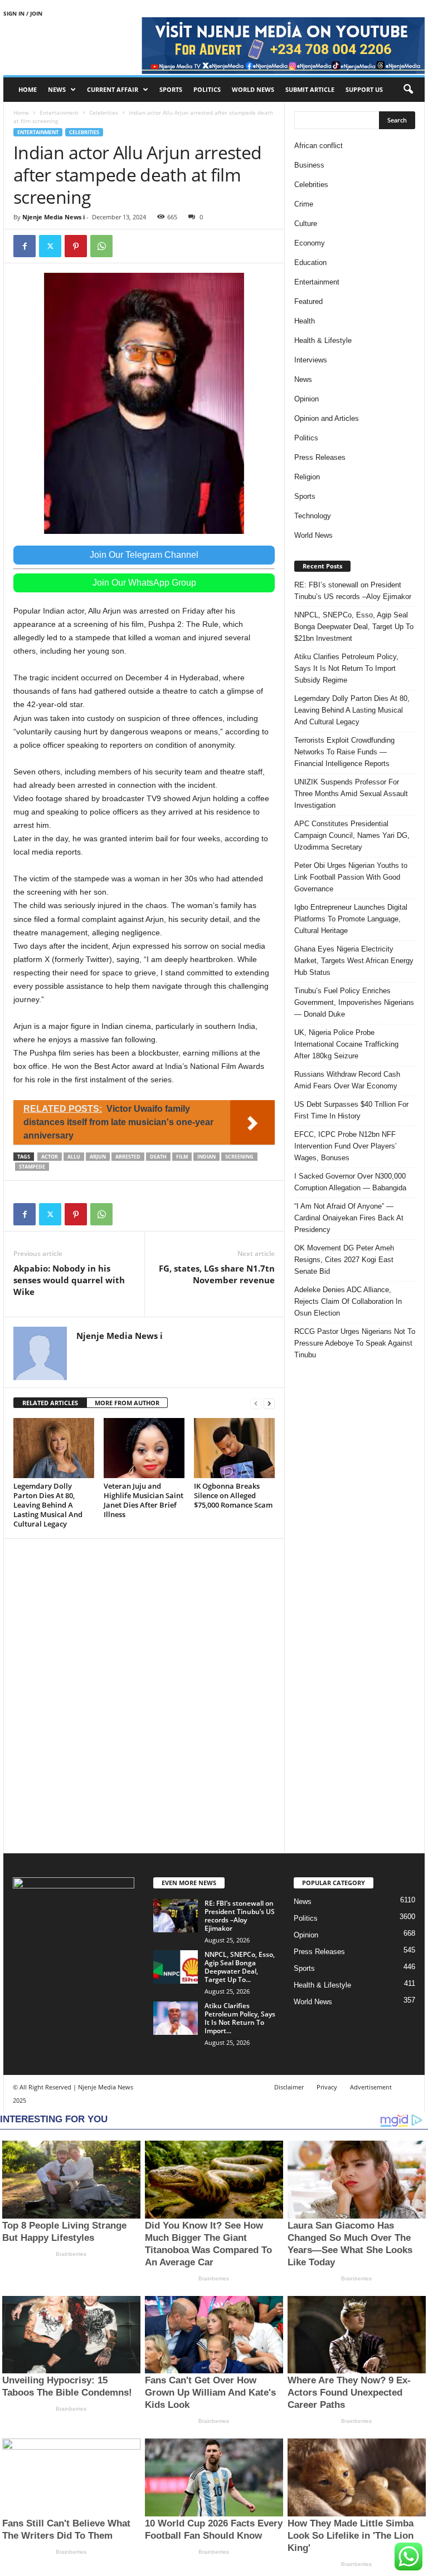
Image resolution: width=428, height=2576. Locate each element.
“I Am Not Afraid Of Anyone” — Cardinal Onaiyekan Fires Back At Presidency (349, 1218)
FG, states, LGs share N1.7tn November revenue (217, 1274)
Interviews (311, 360)
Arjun (98, 1157)
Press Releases (320, 457)
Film (182, 1157)
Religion (307, 477)
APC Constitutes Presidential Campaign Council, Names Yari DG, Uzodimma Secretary (352, 835)
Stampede (32, 1167)
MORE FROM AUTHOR (127, 1403)
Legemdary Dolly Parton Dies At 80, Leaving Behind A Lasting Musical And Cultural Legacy (48, 1505)
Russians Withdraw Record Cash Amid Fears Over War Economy (347, 1080)
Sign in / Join (23, 13)
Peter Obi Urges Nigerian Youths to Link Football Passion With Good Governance (351, 877)
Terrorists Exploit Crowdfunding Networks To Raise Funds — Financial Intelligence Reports (344, 752)
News (57, 89)
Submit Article (310, 89)
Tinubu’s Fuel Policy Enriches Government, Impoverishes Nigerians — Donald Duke (354, 1002)
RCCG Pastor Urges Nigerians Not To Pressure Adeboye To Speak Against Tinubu (355, 1343)
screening (239, 1157)
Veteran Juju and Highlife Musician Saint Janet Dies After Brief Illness (144, 1500)
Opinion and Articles (327, 418)
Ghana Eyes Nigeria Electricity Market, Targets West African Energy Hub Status (354, 961)
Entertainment (59, 112)
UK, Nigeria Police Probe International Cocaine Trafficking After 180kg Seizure (346, 1044)
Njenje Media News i (53, 217)
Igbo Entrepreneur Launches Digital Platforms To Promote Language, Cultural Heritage (351, 919)
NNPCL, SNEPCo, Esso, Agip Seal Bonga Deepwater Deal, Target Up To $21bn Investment (354, 627)
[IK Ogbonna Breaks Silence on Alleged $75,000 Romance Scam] (234, 1448)
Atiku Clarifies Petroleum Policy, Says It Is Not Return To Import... (240, 2018)
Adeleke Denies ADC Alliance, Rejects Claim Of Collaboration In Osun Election (348, 1301)
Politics (207, 89)
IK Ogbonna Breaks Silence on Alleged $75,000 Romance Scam (233, 1495)
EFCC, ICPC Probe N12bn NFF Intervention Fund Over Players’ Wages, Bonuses (346, 1146)
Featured (308, 301)
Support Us (364, 89)
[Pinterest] (76, 246)
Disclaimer (289, 2087)
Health (305, 321)
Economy (310, 243)
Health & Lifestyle (323, 340)
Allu (74, 1157)
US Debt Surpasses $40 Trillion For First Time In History (351, 1110)
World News (253, 89)
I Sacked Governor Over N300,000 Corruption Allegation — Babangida (350, 1182)
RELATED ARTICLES (50, 1403)
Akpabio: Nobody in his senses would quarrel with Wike (69, 1280)
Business (309, 165)
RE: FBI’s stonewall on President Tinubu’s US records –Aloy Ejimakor (353, 591)
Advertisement (371, 2087)
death (158, 1157)
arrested (128, 1157)
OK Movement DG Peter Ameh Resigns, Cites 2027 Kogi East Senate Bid (344, 1260)
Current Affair (113, 89)
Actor (50, 1157)
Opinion (307, 399)
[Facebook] (25, 246)
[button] (408, 90)
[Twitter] (50, 246)
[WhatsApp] (101, 246)
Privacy (327, 2087)
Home (28, 89)
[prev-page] (256, 1403)
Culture (306, 224)
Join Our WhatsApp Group (144, 583)
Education (310, 262)
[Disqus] (144, 1694)
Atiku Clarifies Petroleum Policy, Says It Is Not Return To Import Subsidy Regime (346, 668)
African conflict (318, 146)
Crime (304, 204)
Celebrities (104, 112)
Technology (313, 516)
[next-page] (269, 1403)
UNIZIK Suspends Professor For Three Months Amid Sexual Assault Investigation (351, 794)
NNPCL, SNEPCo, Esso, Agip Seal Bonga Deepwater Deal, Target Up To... (240, 1967)
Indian (206, 1157)
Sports (171, 89)
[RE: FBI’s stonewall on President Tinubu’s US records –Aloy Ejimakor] (176, 1916)
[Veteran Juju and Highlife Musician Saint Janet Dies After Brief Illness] (144, 1448)
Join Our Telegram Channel (144, 555)
